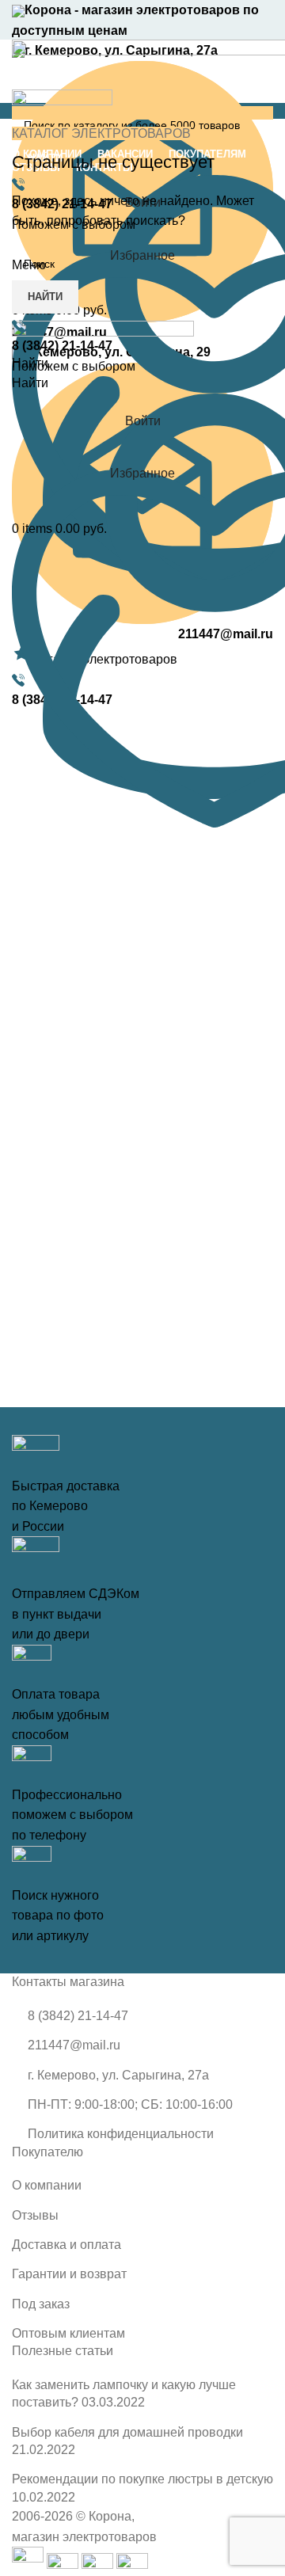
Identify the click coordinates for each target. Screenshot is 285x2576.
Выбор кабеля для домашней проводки (127, 2432)
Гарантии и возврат (69, 2274)
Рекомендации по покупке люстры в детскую (142, 2479)
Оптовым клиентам (68, 2333)
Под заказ (41, 2304)
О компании (47, 2185)
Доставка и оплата (66, 2245)
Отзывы (35, 2215)
